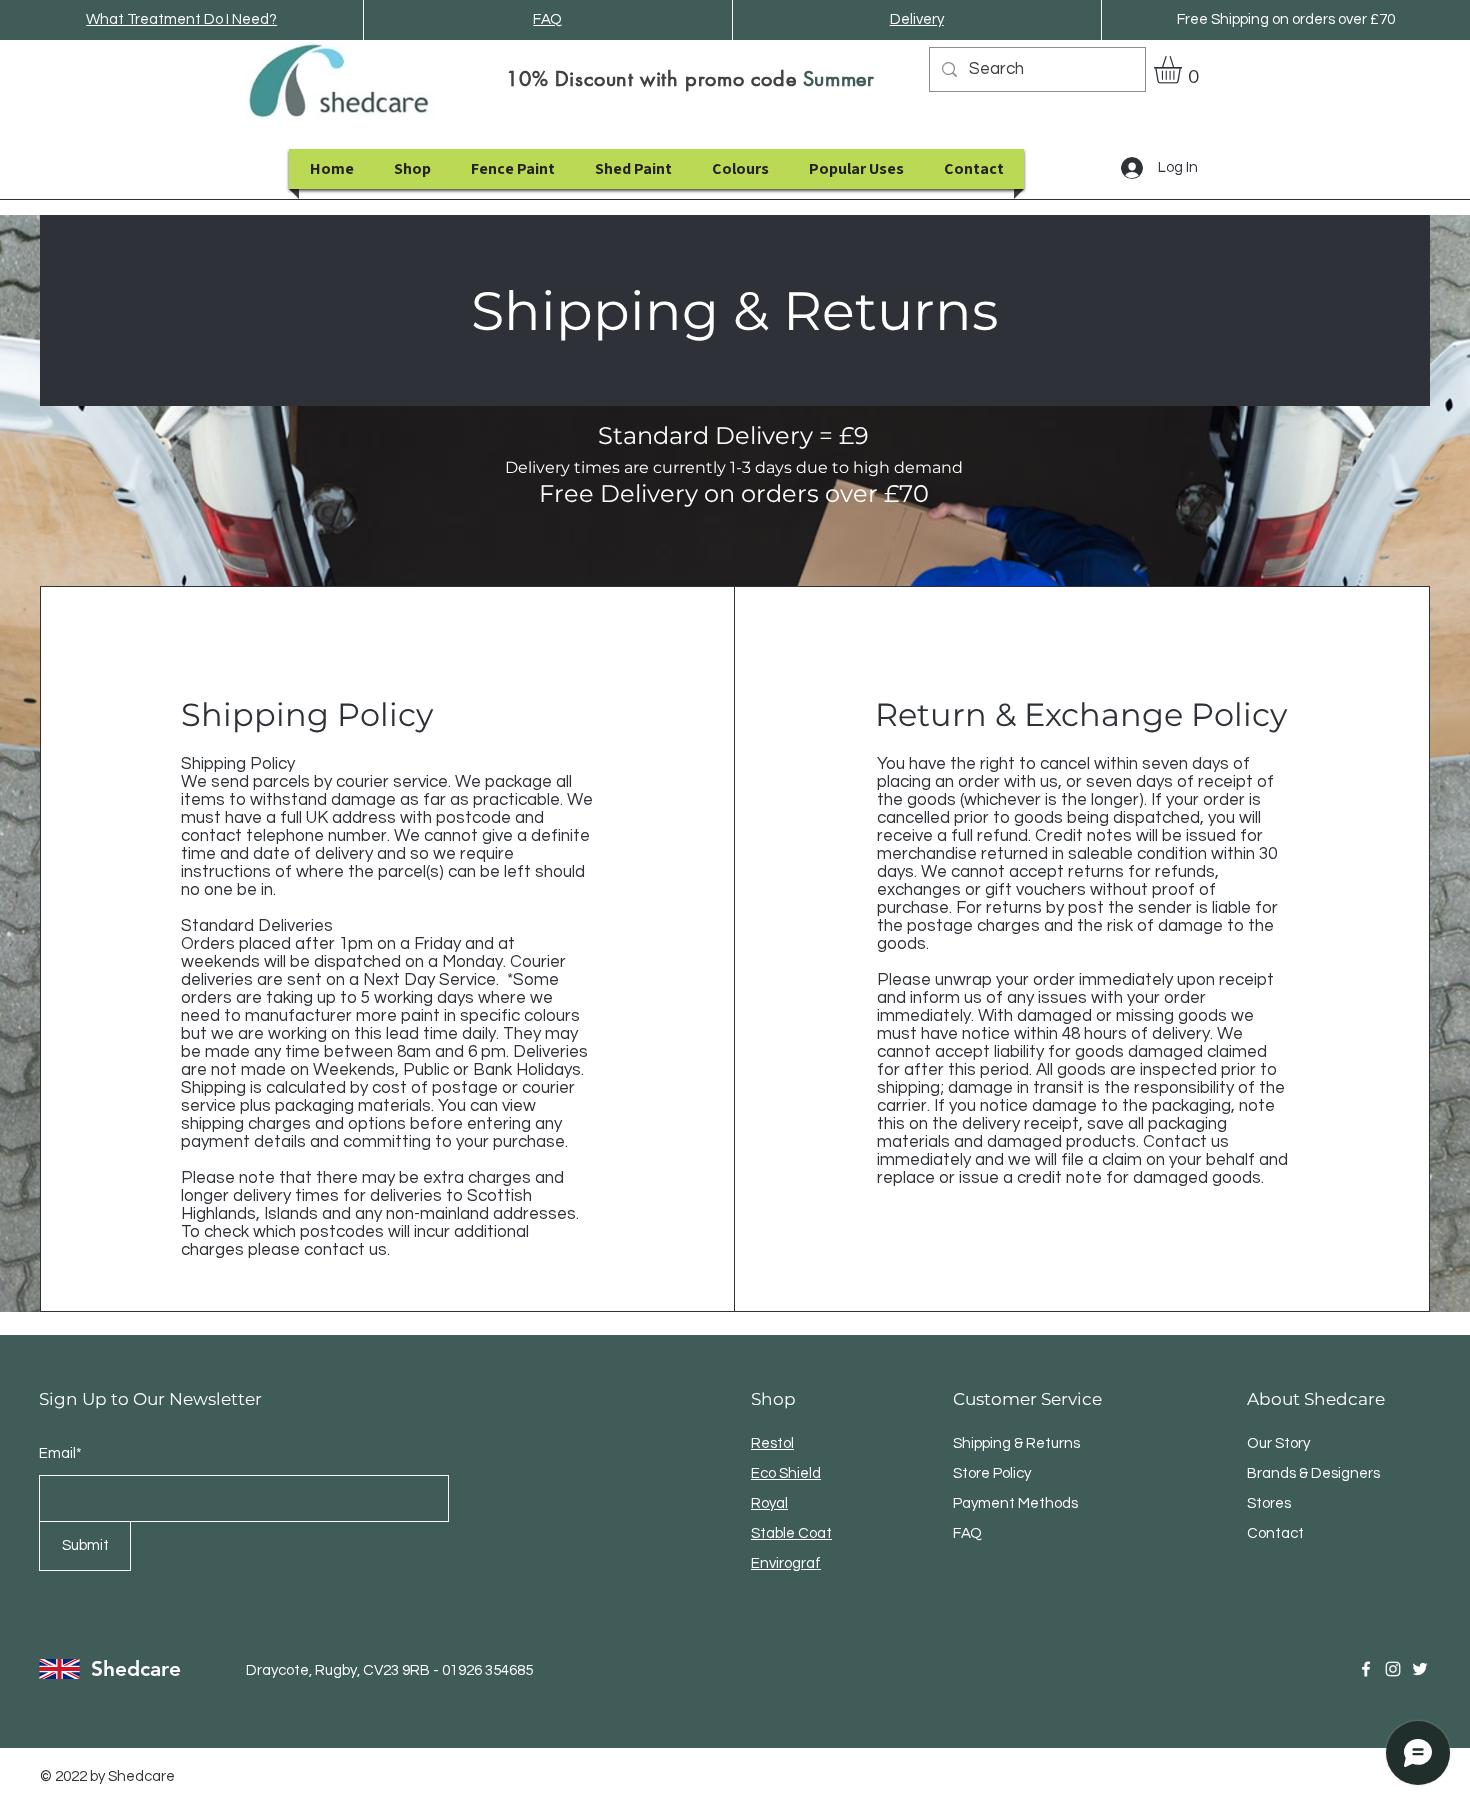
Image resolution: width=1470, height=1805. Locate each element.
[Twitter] (1420, 1669)
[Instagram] (1393, 1669)
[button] (1184, 70)
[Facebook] (1366, 1669)
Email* (60, 1453)
